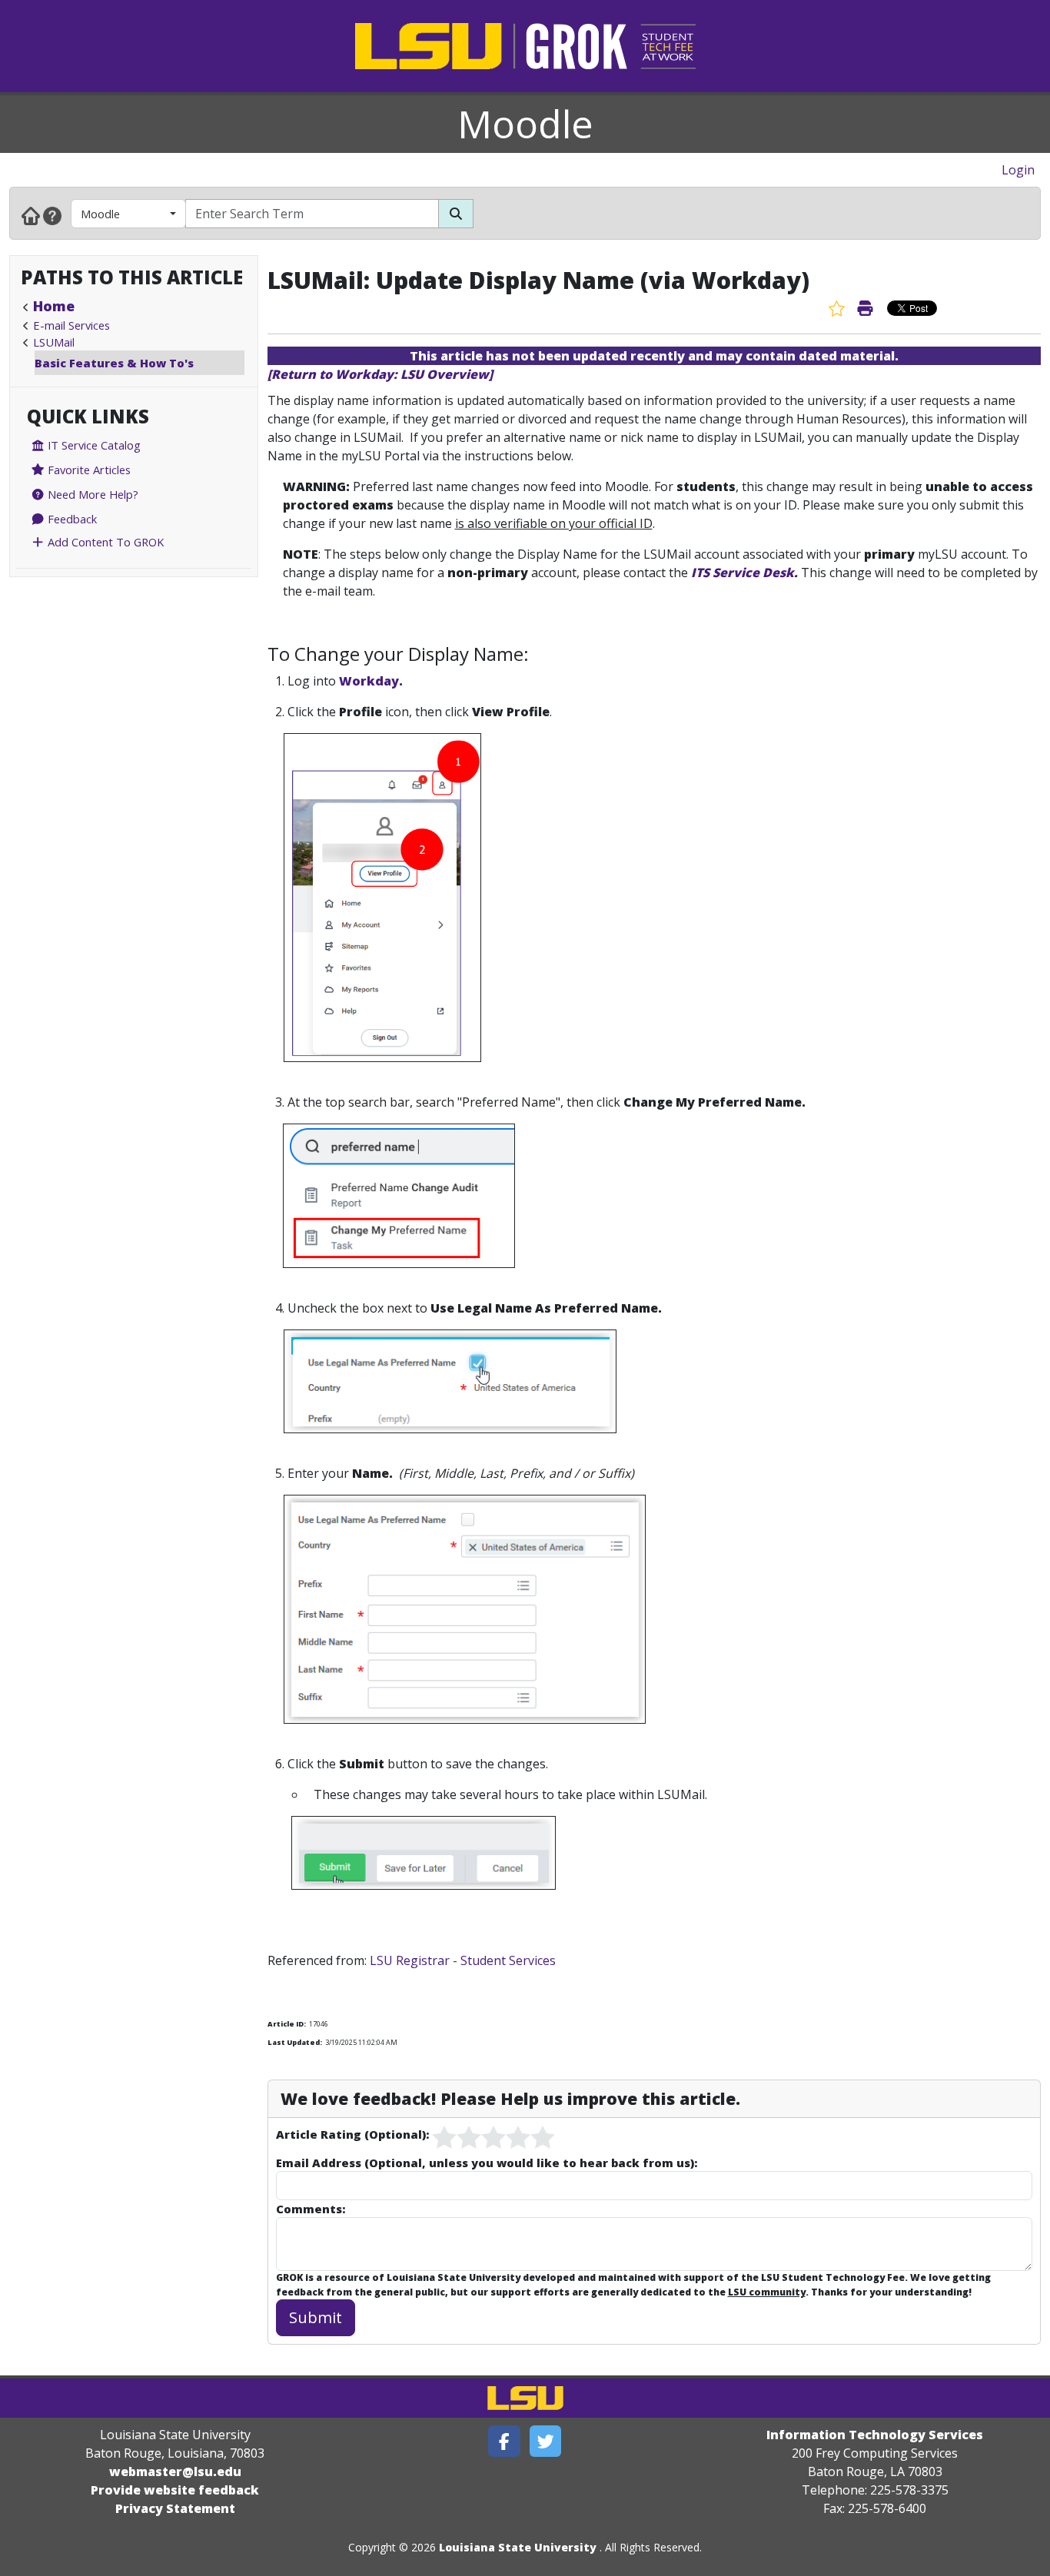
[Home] (31, 215)
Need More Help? (91, 494)
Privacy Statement (175, 2508)
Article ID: (287, 2024)
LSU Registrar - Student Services (463, 1960)
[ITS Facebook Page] (504, 2441)
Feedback (71, 519)
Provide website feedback (175, 2490)
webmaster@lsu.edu (175, 2471)
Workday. (371, 681)
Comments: (311, 2209)
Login (1018, 170)
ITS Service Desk (743, 573)
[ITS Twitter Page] (546, 2441)
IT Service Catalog (93, 445)
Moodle (525, 124)
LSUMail (54, 342)
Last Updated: (295, 2042)
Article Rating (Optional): (352, 2134)
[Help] (52, 215)
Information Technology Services (875, 2435)
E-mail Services (71, 325)
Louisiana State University (518, 2547)
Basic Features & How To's (114, 363)
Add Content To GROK (104, 542)
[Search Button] (456, 214)
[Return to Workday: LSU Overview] (380, 374)
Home (54, 306)
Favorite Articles (88, 470)
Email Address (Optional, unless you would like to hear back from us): (487, 2163)
